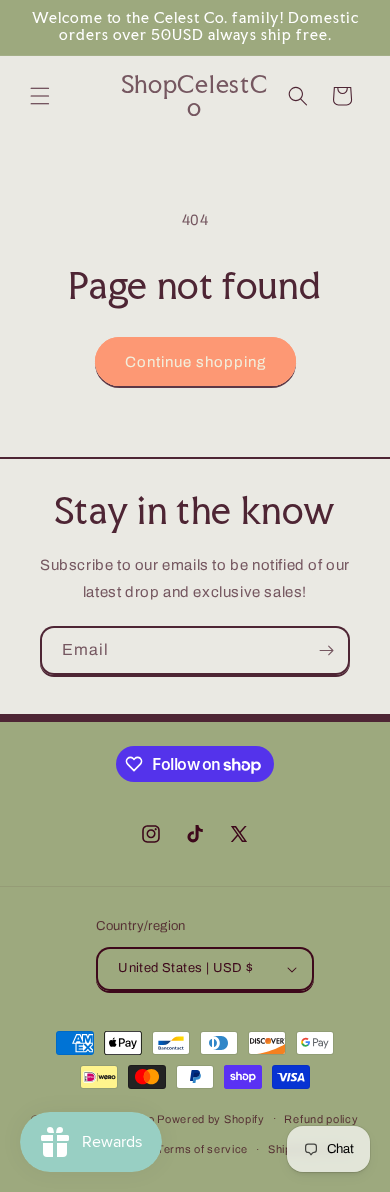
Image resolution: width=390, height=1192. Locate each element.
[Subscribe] (326, 650)
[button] (40, 96)
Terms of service (202, 1149)
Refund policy (321, 1119)
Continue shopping (195, 362)
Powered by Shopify (211, 1118)
